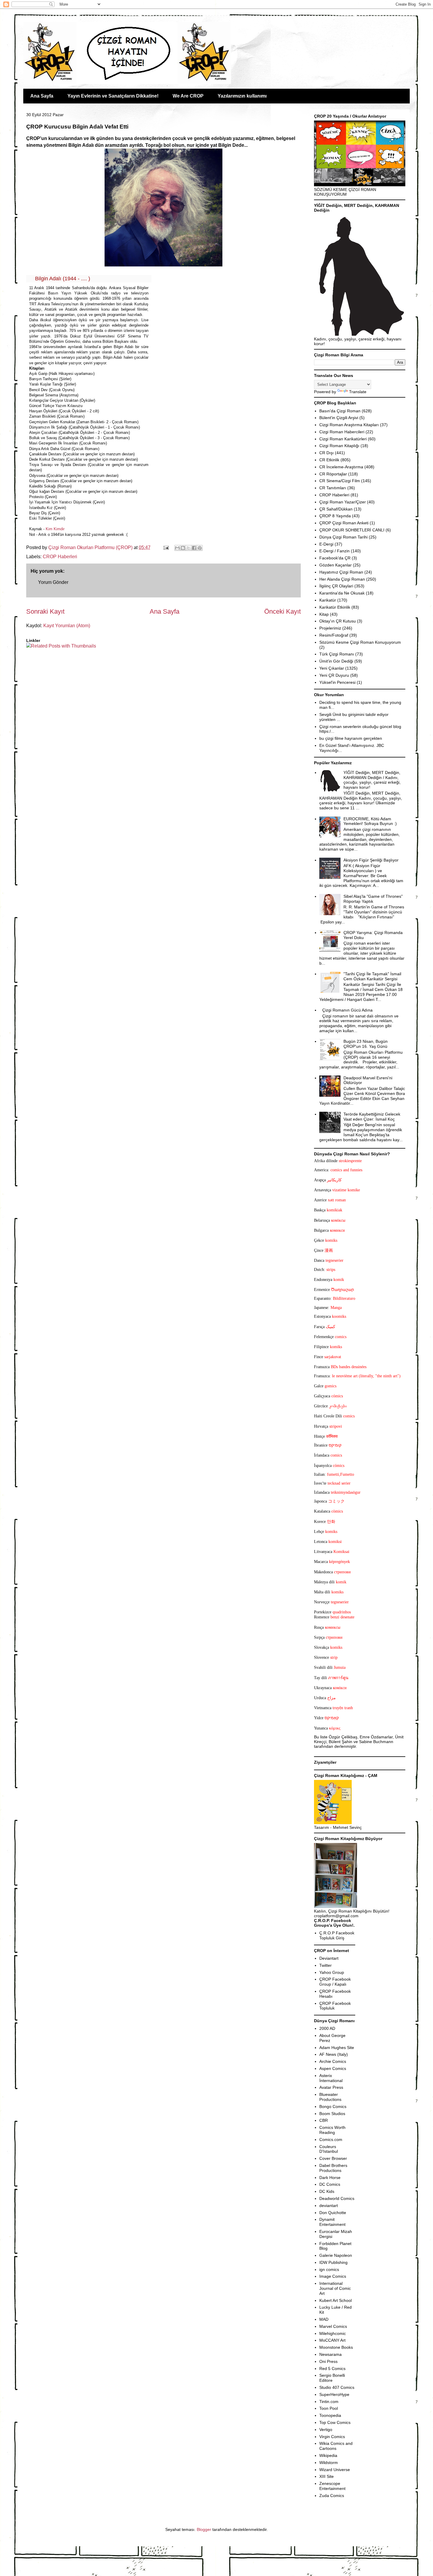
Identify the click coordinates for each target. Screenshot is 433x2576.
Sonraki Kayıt (45, 611)
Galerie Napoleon (336, 2255)
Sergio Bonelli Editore (332, 2378)
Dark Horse (330, 2178)
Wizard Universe (335, 2470)
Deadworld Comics (337, 2198)
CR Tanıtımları (333, 488)
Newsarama (330, 2354)
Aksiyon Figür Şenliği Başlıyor (371, 860)
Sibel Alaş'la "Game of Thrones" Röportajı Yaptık (373, 899)
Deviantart (329, 1958)
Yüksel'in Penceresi (337, 682)
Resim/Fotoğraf (334, 635)
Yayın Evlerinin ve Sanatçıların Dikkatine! (113, 96)
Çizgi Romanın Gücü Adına (347, 1010)
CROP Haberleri (60, 557)
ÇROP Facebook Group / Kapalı (335, 1982)
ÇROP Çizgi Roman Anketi (344, 523)
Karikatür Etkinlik (335, 607)
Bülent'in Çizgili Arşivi (339, 418)
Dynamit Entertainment (332, 2222)
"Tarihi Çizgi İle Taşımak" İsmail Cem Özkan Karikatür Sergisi (372, 976)
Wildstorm (329, 2463)
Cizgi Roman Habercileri (342, 432)
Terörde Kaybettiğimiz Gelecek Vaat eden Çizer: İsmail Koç (372, 1117)
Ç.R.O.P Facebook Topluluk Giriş (337, 1935)
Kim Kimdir (55, 529)
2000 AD (327, 2028)
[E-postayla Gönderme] (166, 547)
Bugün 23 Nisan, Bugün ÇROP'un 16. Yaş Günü (366, 1044)
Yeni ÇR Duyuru (334, 675)
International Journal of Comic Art (335, 2288)
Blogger (204, 2529)
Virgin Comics (332, 2437)
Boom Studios (332, 2114)
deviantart (329, 2206)
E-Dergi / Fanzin (334, 551)
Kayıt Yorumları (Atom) (67, 626)
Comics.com (331, 2139)
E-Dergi (326, 544)
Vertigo (326, 2430)
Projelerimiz (330, 628)
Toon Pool (329, 2408)
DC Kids (327, 2191)
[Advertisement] (61, 667)
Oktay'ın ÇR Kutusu (338, 621)
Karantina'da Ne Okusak (342, 593)
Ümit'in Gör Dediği (336, 661)
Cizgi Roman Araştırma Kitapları (349, 425)
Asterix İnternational (331, 2078)
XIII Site (327, 2476)
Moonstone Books (336, 2347)
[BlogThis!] (183, 548)
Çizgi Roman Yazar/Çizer (343, 502)
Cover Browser (333, 2158)
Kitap (324, 614)
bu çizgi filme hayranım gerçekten (351, 738)
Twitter (325, 1965)
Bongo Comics (333, 2106)
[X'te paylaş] (189, 548)
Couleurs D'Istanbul (329, 2149)
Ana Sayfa (42, 96)
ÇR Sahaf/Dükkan (336, 509)
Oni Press (328, 2361)
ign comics (329, 2269)
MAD (324, 2319)
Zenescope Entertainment (332, 2486)
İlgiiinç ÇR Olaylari (336, 586)
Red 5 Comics (332, 2369)
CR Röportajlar (333, 474)
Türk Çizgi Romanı (337, 654)
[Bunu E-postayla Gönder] (177, 548)
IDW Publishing (333, 2262)
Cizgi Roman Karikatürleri (343, 439)
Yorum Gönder (53, 582)
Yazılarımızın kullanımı (242, 96)
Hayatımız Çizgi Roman (341, 572)
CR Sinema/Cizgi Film (340, 481)
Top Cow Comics (335, 2422)
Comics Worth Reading (332, 2130)
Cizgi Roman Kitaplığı (339, 446)
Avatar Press (331, 2087)
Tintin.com (329, 2402)
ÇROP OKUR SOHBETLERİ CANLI (352, 530)
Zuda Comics (332, 2496)
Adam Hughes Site (337, 2048)
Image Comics (333, 2276)
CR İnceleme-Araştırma (341, 467)
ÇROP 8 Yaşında (335, 516)
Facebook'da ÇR (335, 558)
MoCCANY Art (332, 2340)
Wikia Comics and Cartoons (336, 2446)
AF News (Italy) (334, 2054)
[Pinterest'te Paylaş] (200, 548)
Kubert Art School (336, 2300)
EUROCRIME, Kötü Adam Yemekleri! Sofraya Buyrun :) (370, 821)
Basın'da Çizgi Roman (340, 411)
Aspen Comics (333, 2068)
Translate (358, 392)
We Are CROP (188, 96)
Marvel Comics (333, 2326)
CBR (324, 2120)
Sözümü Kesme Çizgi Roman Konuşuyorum (360, 642)
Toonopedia (330, 2415)
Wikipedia (328, 2455)
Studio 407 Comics (337, 2387)
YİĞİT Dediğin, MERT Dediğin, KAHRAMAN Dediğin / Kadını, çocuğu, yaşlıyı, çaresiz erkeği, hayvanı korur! (372, 780)
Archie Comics (333, 2061)
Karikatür (328, 600)
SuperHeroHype (334, 2394)
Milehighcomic (333, 2333)
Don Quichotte (333, 2213)
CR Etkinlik (329, 460)
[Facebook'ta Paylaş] (194, 548)
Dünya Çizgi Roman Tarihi (343, 537)
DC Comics (330, 2184)
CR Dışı (327, 453)
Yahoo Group (332, 1972)
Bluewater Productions (330, 2097)
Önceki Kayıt (282, 611)
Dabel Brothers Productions (333, 2168)
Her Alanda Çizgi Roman (342, 579)
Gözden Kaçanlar (336, 565)
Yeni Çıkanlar (332, 668)
